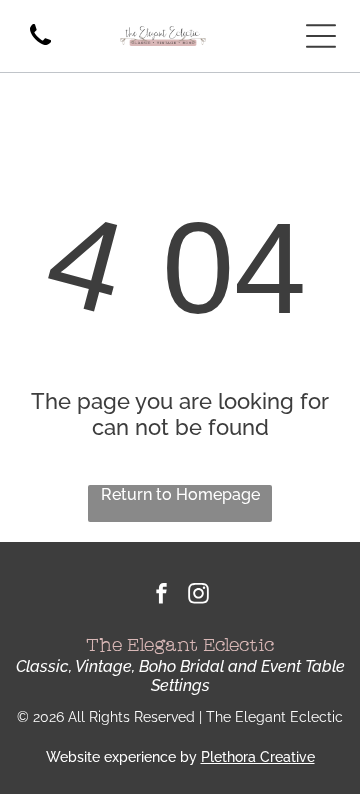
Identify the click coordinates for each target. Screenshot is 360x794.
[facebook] (162, 596)
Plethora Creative (258, 757)
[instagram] (199, 596)
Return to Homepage (180, 494)
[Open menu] (321, 36)
